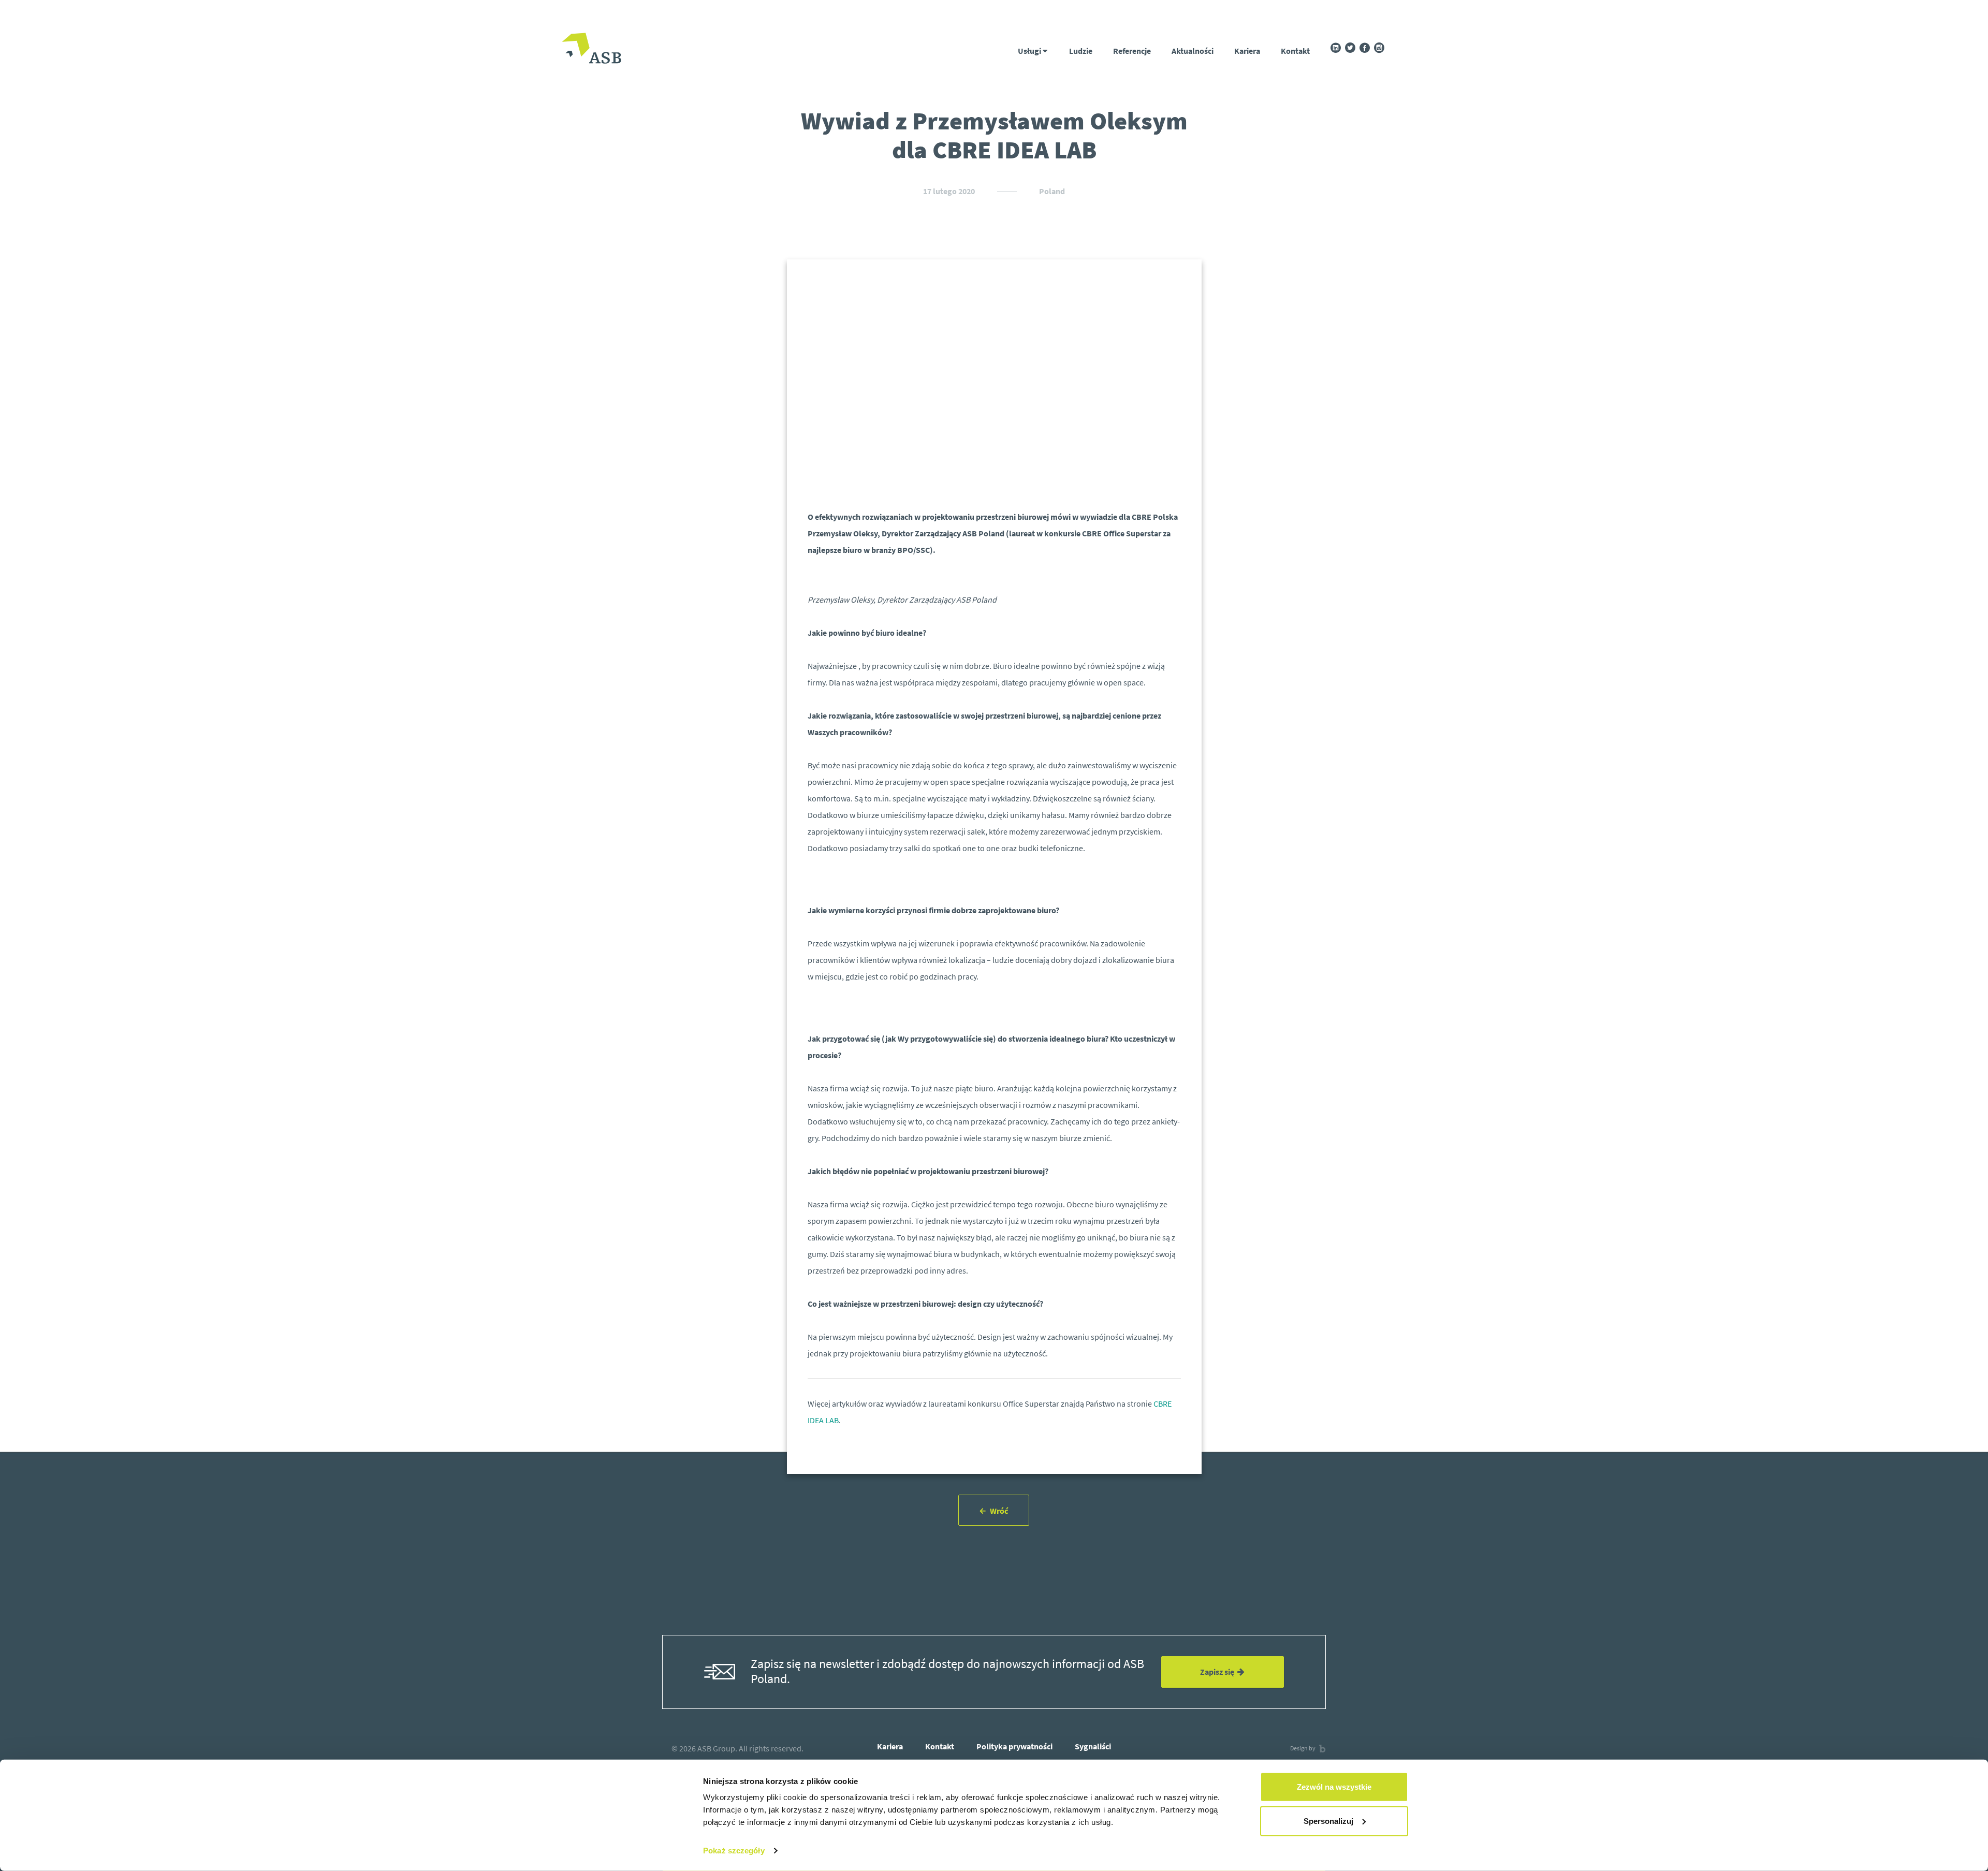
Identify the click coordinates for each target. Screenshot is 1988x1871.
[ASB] (591, 49)
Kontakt (1295, 51)
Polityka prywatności (1014, 1746)
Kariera (1247, 51)
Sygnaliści (1093, 1746)
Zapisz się (1219, 1672)
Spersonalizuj (1328, 1821)
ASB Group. (717, 1748)
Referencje (1132, 51)
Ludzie (1081, 51)
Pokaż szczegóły (734, 1851)
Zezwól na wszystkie (1334, 1787)
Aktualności (1193, 51)
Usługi (1030, 51)
